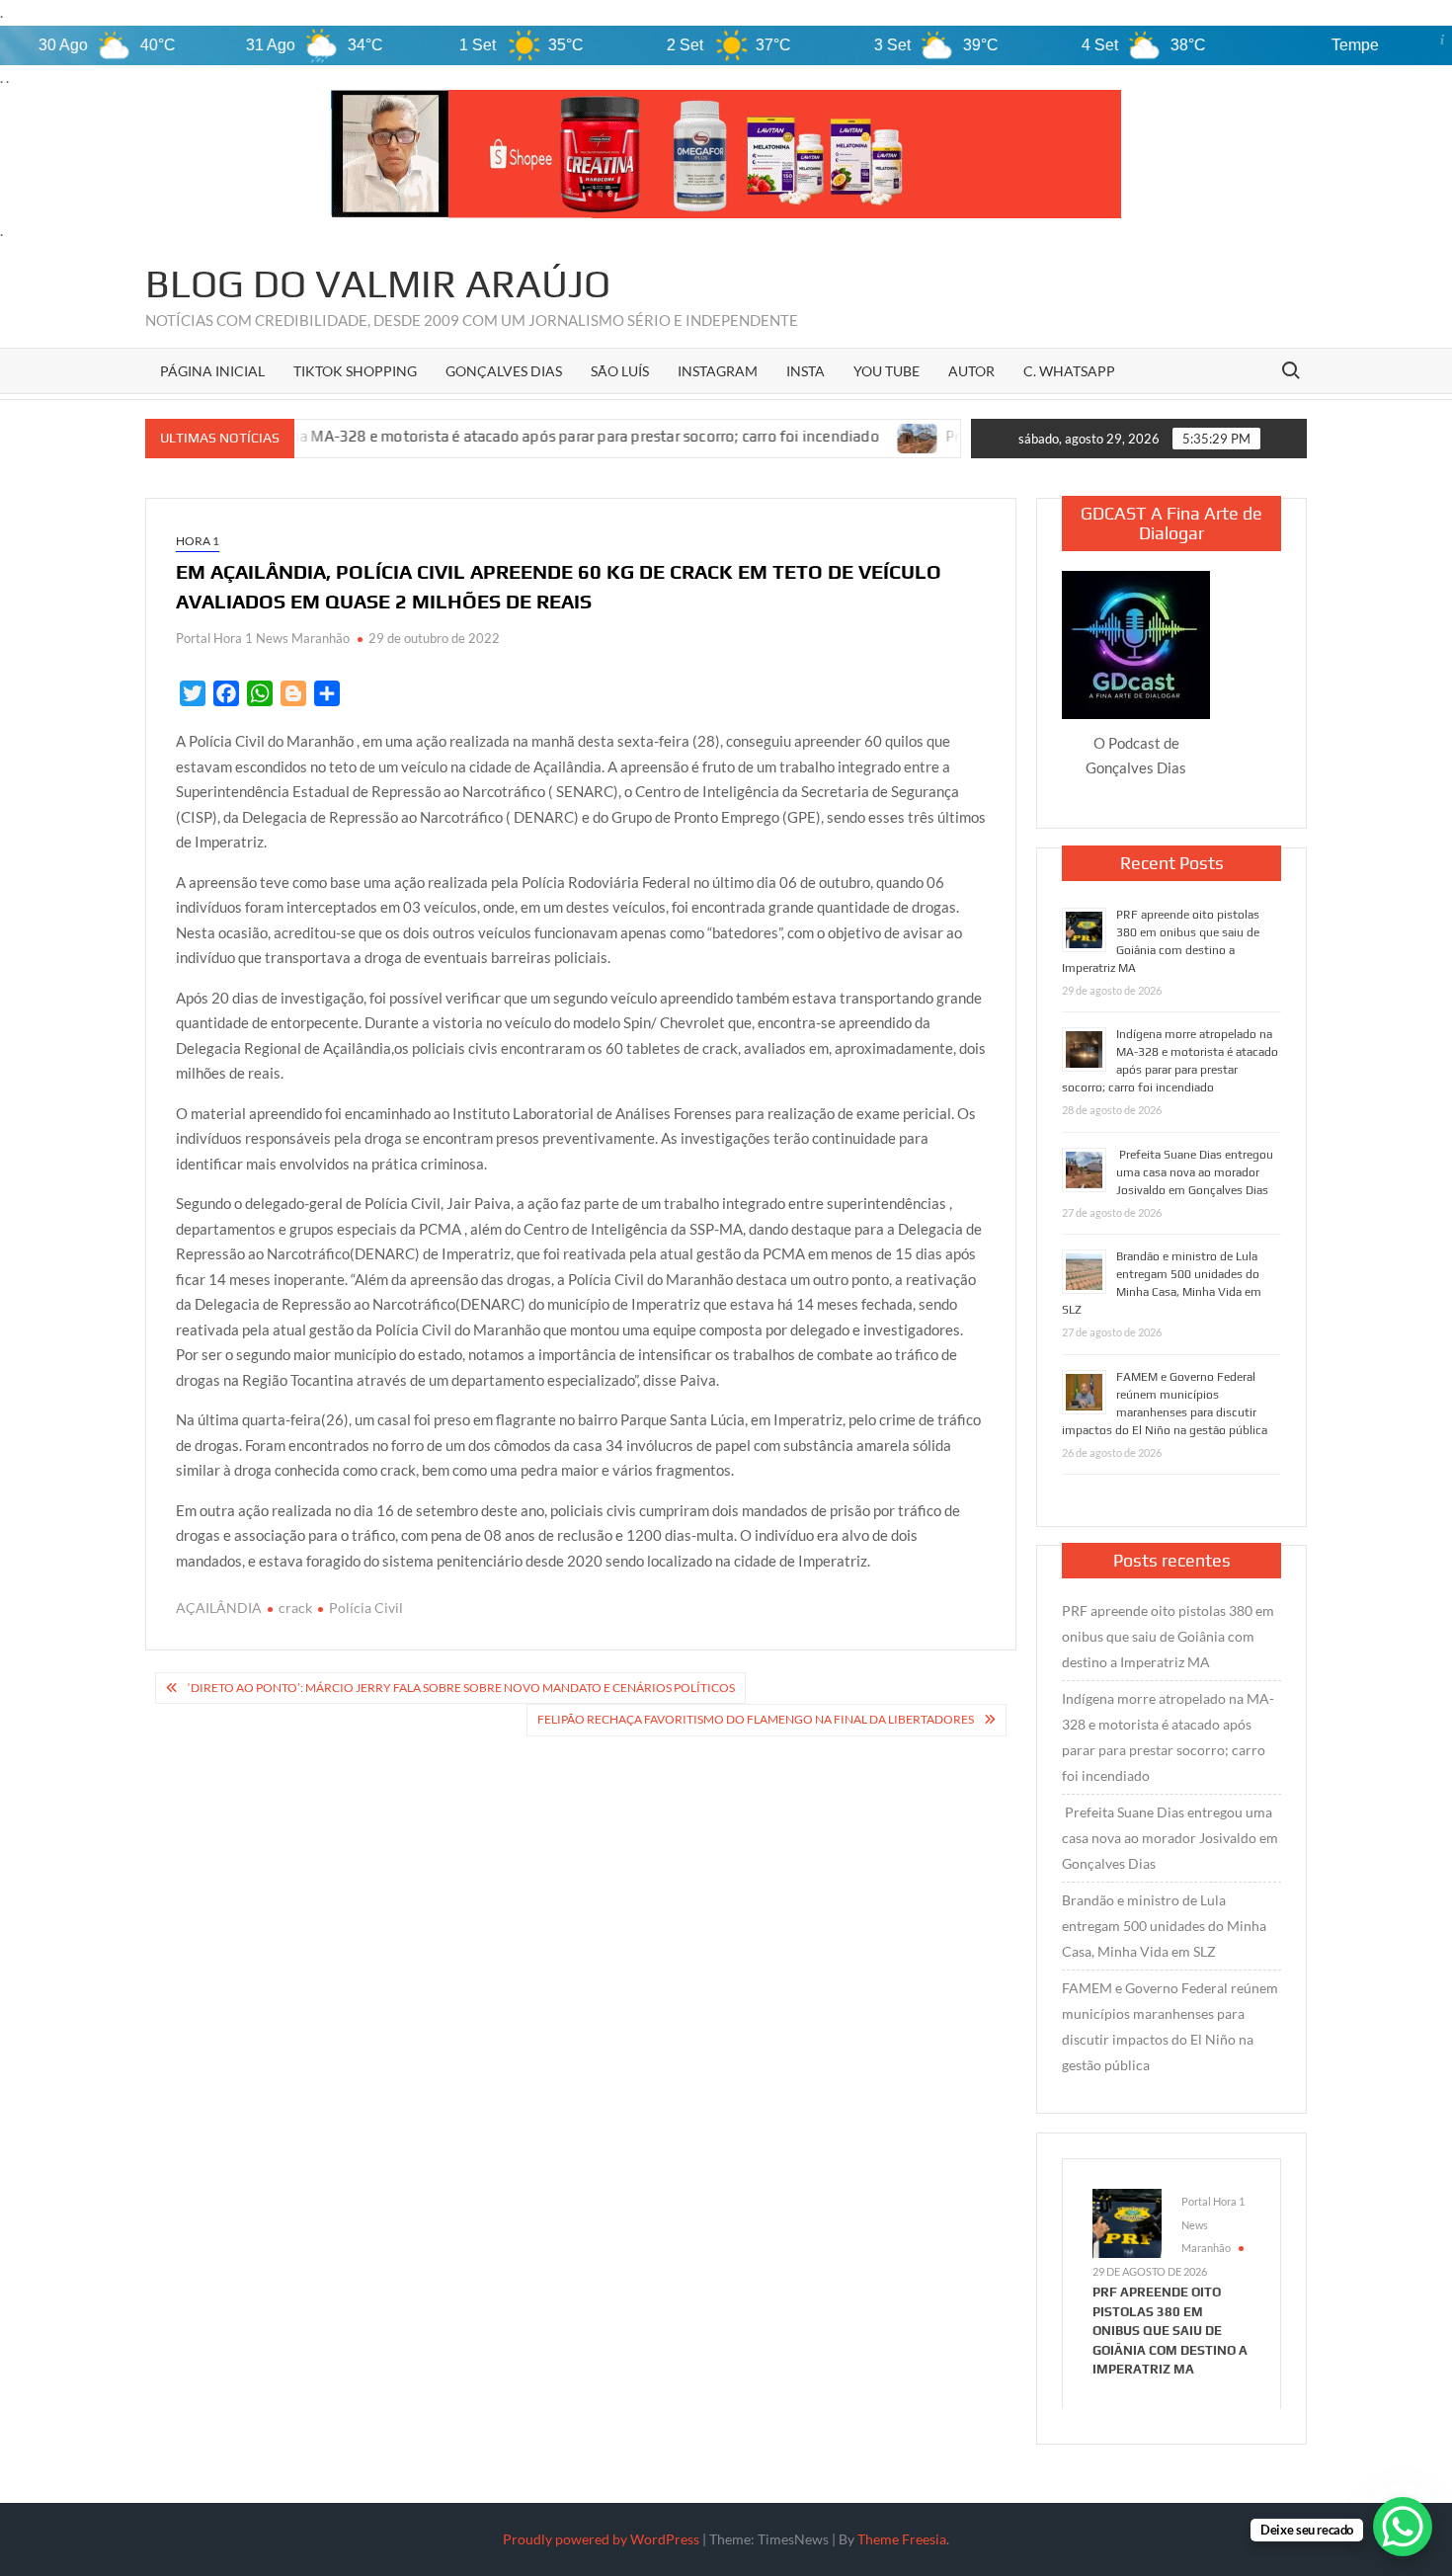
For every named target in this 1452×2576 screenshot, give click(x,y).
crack (295, 1608)
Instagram (718, 371)
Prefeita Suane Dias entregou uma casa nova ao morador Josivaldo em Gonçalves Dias (1195, 1172)
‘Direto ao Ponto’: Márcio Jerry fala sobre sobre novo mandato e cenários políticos (461, 1688)
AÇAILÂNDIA (219, 1608)
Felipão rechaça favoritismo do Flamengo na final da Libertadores (756, 1719)
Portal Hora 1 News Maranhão (263, 638)
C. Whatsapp (1069, 371)
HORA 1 (198, 541)
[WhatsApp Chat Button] (1403, 2527)
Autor (971, 371)
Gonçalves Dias (504, 371)
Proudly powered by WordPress (601, 2539)
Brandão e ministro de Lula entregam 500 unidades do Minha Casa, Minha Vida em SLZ (1164, 1926)
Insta (806, 371)
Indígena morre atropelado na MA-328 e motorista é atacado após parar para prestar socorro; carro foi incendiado (1168, 1737)
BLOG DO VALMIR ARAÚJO (378, 283)
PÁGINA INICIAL (212, 371)
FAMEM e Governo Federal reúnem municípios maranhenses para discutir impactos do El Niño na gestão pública (1170, 2026)
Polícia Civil (366, 1608)
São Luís (620, 371)
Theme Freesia (902, 2539)
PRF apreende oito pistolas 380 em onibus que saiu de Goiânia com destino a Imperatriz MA (1168, 1636)
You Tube (887, 371)
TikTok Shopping (355, 371)
